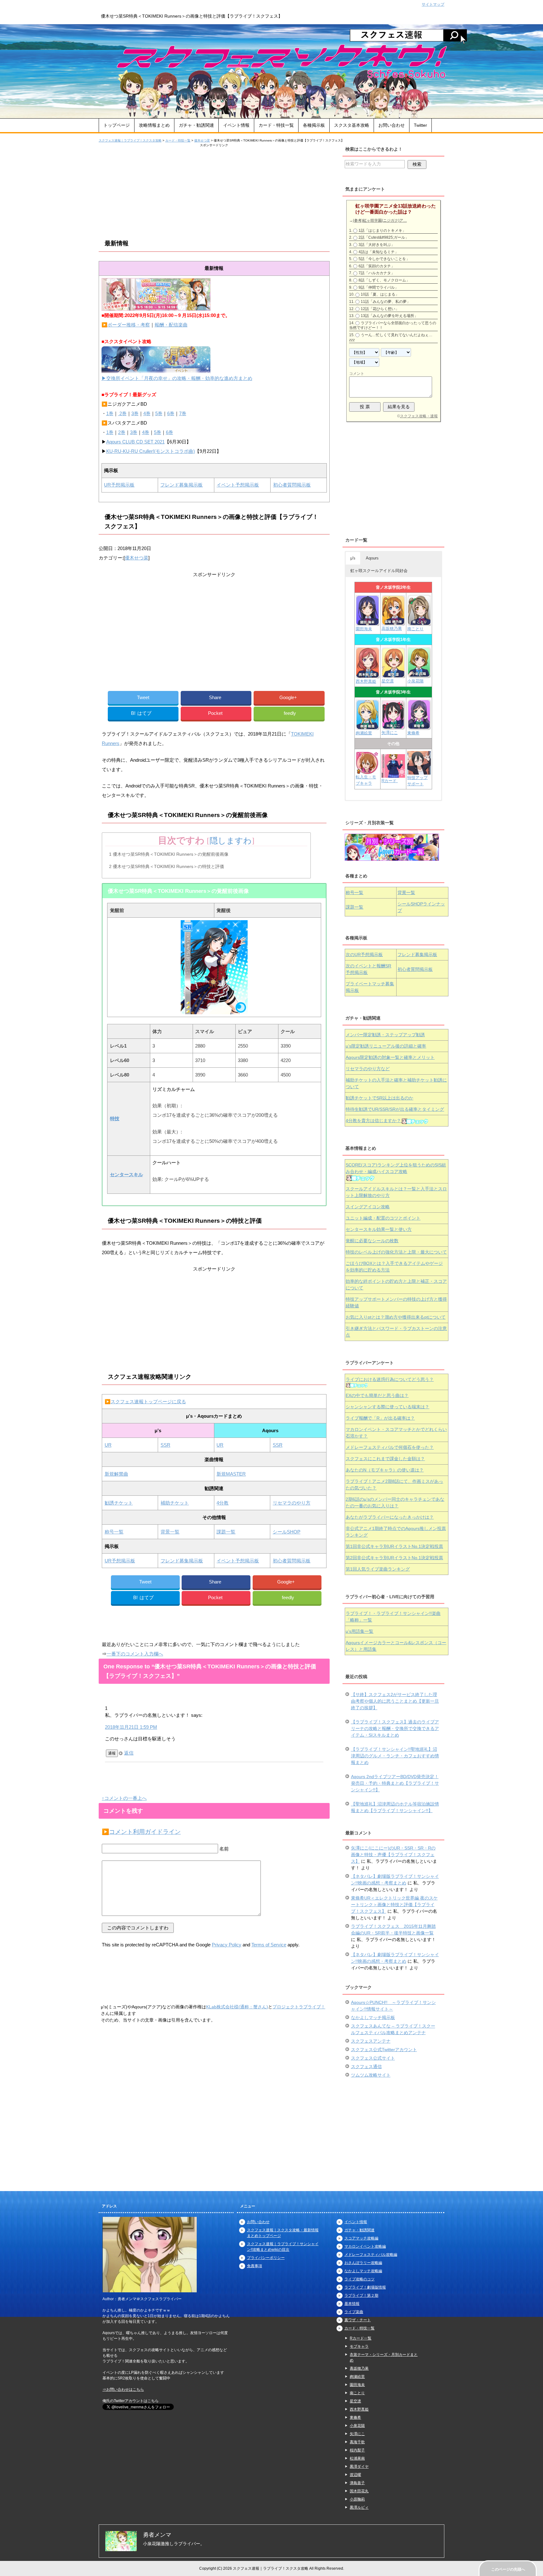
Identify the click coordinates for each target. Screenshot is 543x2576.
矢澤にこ (390, 733)
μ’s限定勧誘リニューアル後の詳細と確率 (386, 1046)
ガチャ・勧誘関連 (196, 125)
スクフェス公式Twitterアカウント (384, 2050)
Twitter (420, 125)
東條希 (413, 733)
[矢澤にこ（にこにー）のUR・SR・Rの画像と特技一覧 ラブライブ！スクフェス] (393, 726)
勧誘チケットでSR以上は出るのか (379, 1098)
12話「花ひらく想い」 (380, 309)
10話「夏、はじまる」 (380, 294)
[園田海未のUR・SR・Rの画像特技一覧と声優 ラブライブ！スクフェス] (367, 623)
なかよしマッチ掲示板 (373, 2017)
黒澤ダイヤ (359, 2467)
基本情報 (352, 2304)
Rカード (390, 781)
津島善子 (357, 2483)
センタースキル (126, 1174)
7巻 (183, 413)
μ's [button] (353, 558)
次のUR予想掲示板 (364, 954)
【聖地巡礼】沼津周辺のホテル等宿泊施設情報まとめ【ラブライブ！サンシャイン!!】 (395, 1807)
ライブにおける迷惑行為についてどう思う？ (390, 1379)
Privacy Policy (227, 1945)
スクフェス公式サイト (373, 2058)
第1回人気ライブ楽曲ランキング (378, 1569)
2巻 (122, 413)
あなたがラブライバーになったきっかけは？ (390, 1517)
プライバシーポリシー (266, 2258)
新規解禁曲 (116, 1474)
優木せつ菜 (137, 558)
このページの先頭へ (508, 2569)
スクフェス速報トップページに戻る (148, 1402)
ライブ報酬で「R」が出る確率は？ (380, 1418)
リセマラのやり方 (292, 1503)
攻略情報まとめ (154, 125)
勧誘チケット (119, 1503)
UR (108, 1445)
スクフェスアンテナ (371, 2041)
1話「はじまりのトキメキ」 (382, 231)
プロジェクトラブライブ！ (299, 2007)
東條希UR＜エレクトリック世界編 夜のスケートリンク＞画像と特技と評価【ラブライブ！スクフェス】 (394, 1905)
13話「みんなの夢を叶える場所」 (389, 316)
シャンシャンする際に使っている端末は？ (387, 1407)
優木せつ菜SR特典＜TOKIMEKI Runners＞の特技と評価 (167, 866)
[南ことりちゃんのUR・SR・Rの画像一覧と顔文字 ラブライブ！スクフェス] (419, 623)
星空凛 (388, 681)
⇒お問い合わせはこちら (123, 2390)
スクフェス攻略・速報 (419, 416)
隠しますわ (231, 841)
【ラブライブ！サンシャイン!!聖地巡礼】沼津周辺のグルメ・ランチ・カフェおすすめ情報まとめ (395, 1756)
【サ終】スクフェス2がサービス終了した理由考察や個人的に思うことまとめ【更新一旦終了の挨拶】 (395, 1701)
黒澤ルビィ (359, 2507)
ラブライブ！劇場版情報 (365, 2287)
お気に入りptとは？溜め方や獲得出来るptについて (396, 1317)
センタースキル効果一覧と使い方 (379, 1229)
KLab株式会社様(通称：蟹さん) (237, 2007)
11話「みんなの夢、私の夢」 (386, 302)
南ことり (415, 629)
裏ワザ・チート (358, 2320)
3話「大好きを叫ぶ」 (377, 245)
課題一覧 (226, 1532)
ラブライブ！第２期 (361, 2295)
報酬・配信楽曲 (171, 325)
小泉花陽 (415, 681)
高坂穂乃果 (392, 629)
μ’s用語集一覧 (359, 1631)
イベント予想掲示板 (238, 485)
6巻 (171, 413)
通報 (112, 1753)
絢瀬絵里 (357, 2377)
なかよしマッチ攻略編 (363, 2271)
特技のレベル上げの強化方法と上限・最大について (396, 1252)
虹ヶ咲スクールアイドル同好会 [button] (379, 571)
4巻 (147, 413)
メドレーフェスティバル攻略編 (371, 2255)
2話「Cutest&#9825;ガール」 (384, 237)
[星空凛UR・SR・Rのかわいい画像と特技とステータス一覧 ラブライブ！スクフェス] (393, 675)
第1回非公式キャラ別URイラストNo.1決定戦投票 (394, 1546)
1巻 (110, 413)
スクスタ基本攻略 (352, 125)
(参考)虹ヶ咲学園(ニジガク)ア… (380, 220)
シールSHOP (287, 1532)
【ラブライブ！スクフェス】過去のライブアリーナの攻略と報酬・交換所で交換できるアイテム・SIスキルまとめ (395, 1728)
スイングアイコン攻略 (368, 1207)
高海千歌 (357, 2442)
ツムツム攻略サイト (371, 2075)
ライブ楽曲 (354, 2312)
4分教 (222, 1503)
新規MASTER (231, 1474)
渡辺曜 (355, 2475)
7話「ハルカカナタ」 (377, 273)
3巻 (135, 413)
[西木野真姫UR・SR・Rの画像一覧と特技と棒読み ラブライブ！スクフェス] (368, 675)
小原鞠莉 (357, 2499)
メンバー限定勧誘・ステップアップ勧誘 (385, 1035)
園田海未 (364, 629)
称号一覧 (114, 1532)
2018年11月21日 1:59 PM (131, 1727)
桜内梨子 (357, 2450)
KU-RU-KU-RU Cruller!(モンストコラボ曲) (151, 451)
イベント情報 (236, 125)
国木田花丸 (359, 2491)
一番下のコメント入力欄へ (135, 1654)
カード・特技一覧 (276, 125)
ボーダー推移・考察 (129, 325)
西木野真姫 (366, 681)
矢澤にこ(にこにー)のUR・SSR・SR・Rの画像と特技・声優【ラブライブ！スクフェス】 (393, 1855)
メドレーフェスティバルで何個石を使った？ (390, 1447)
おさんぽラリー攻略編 (363, 2263)
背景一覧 (170, 1532)
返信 (129, 1753)
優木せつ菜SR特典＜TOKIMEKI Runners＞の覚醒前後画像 (169, 854)
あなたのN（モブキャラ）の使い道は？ (385, 1470)
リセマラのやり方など (368, 1069)
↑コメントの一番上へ (124, 1798)
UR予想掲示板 (119, 485)
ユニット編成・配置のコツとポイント (383, 1218)
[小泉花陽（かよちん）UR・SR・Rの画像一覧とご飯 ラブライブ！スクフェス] (419, 675)
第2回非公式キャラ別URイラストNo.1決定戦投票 (394, 1558)
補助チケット (175, 1503)
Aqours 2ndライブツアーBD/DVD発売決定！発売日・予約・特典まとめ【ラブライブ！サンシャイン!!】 (395, 1783)
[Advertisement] (214, 192)
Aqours (390, 1057)
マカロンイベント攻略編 (365, 2246)
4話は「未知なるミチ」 (378, 252)
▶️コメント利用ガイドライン (141, 1832)
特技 (115, 1118)
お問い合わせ (392, 125)
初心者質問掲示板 (292, 485)
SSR (165, 1445)
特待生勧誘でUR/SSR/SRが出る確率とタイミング (395, 1109)
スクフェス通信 (366, 2067)
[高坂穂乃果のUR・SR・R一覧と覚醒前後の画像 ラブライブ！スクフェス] (393, 623)
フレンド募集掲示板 (181, 485)
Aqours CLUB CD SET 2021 (135, 442)
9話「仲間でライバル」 (378, 287)
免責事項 (255, 2266)
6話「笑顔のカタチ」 (377, 266)
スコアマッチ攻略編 (361, 2238)
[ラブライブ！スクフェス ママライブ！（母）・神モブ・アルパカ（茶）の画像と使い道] (419, 772)
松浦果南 (357, 2458)
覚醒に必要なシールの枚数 (372, 1241)
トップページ (117, 125)
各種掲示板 (314, 125)
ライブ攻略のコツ (359, 2279)
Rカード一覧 (361, 2338)
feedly (290, 713)
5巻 (159, 413)
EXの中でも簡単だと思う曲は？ (377, 1395)
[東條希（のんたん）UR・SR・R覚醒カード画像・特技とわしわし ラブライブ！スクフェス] (419, 727)
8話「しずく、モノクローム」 (384, 280)
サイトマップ (433, 4)
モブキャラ (359, 2346)
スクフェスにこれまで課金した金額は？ (385, 1459)
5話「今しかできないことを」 (384, 259)
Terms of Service (269, 1945)
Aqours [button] (372, 558)
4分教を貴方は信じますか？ (373, 1121)
